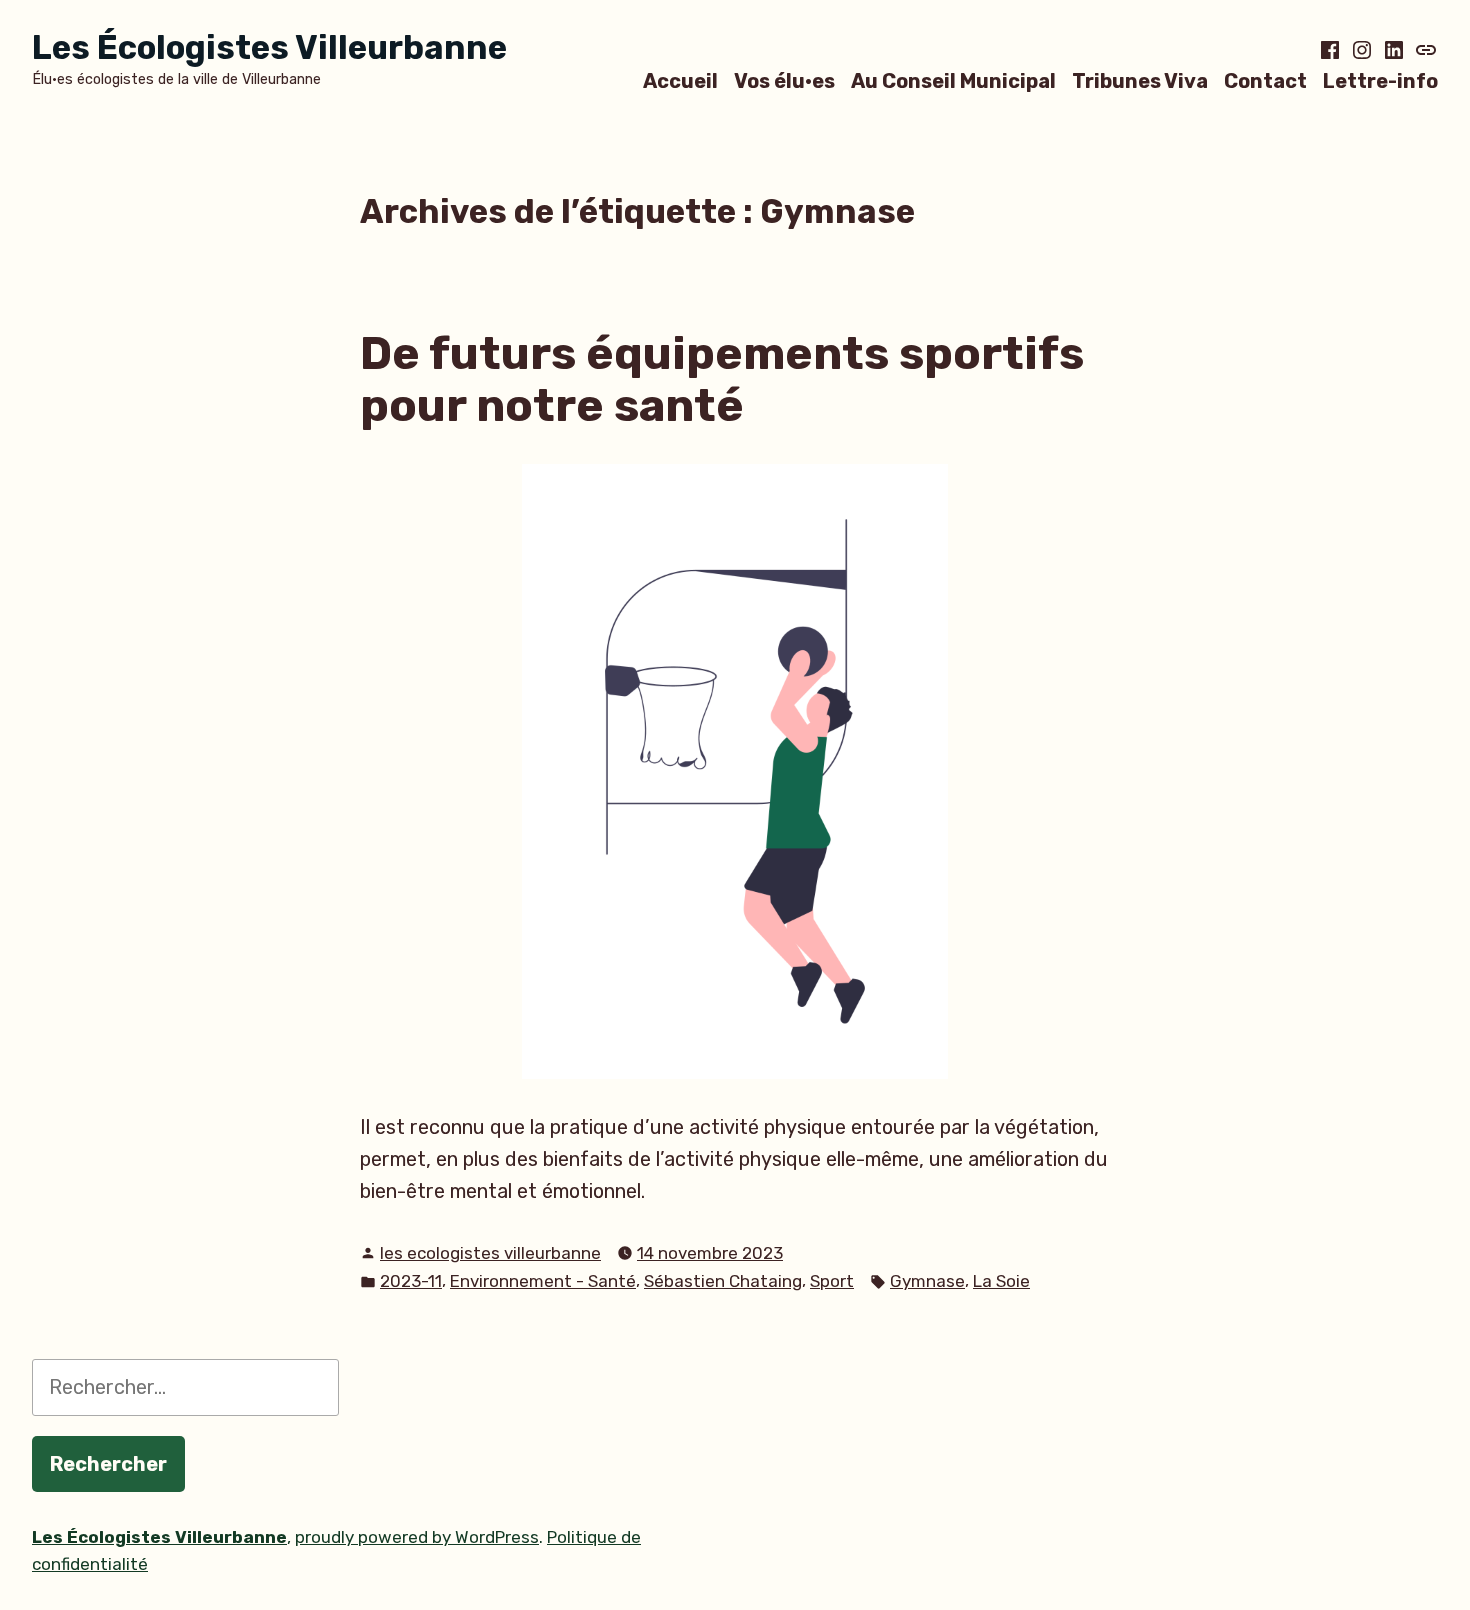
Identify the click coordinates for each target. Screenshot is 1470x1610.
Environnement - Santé (543, 1281)
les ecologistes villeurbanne (490, 1253)
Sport (832, 1281)
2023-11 (411, 1281)
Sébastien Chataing (723, 1281)
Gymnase (927, 1281)
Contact (1265, 80)
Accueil (680, 80)
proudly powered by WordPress (417, 1537)
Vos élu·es (784, 80)
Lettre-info (1380, 80)
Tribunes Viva (1140, 80)
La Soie (1001, 1281)
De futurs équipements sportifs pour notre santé (722, 379)
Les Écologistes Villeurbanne (269, 47)
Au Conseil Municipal (953, 80)
